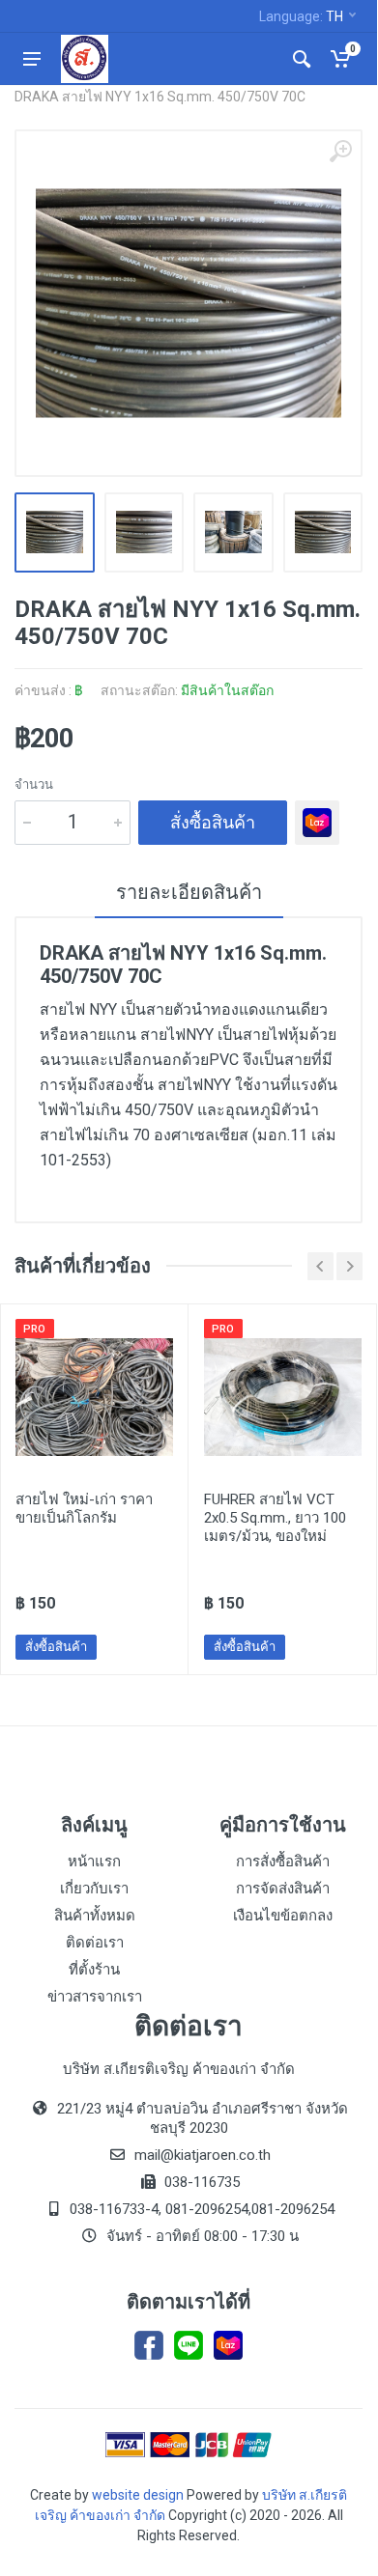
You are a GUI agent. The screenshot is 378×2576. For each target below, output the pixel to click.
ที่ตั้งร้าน (94, 1970)
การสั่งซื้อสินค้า (283, 1862)
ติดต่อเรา (95, 1943)
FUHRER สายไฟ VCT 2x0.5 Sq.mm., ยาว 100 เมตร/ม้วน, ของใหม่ (275, 1518)
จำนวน (34, 784)
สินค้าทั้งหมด (95, 1916)
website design (138, 2495)
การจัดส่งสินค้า (283, 1889)
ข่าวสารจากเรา (95, 1997)
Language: (301, 16)
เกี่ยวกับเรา (94, 1889)
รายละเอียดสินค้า (189, 892)
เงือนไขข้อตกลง (283, 1916)
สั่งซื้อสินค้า (213, 822)
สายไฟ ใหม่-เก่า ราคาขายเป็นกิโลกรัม (84, 1509)
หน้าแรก (94, 1862)
